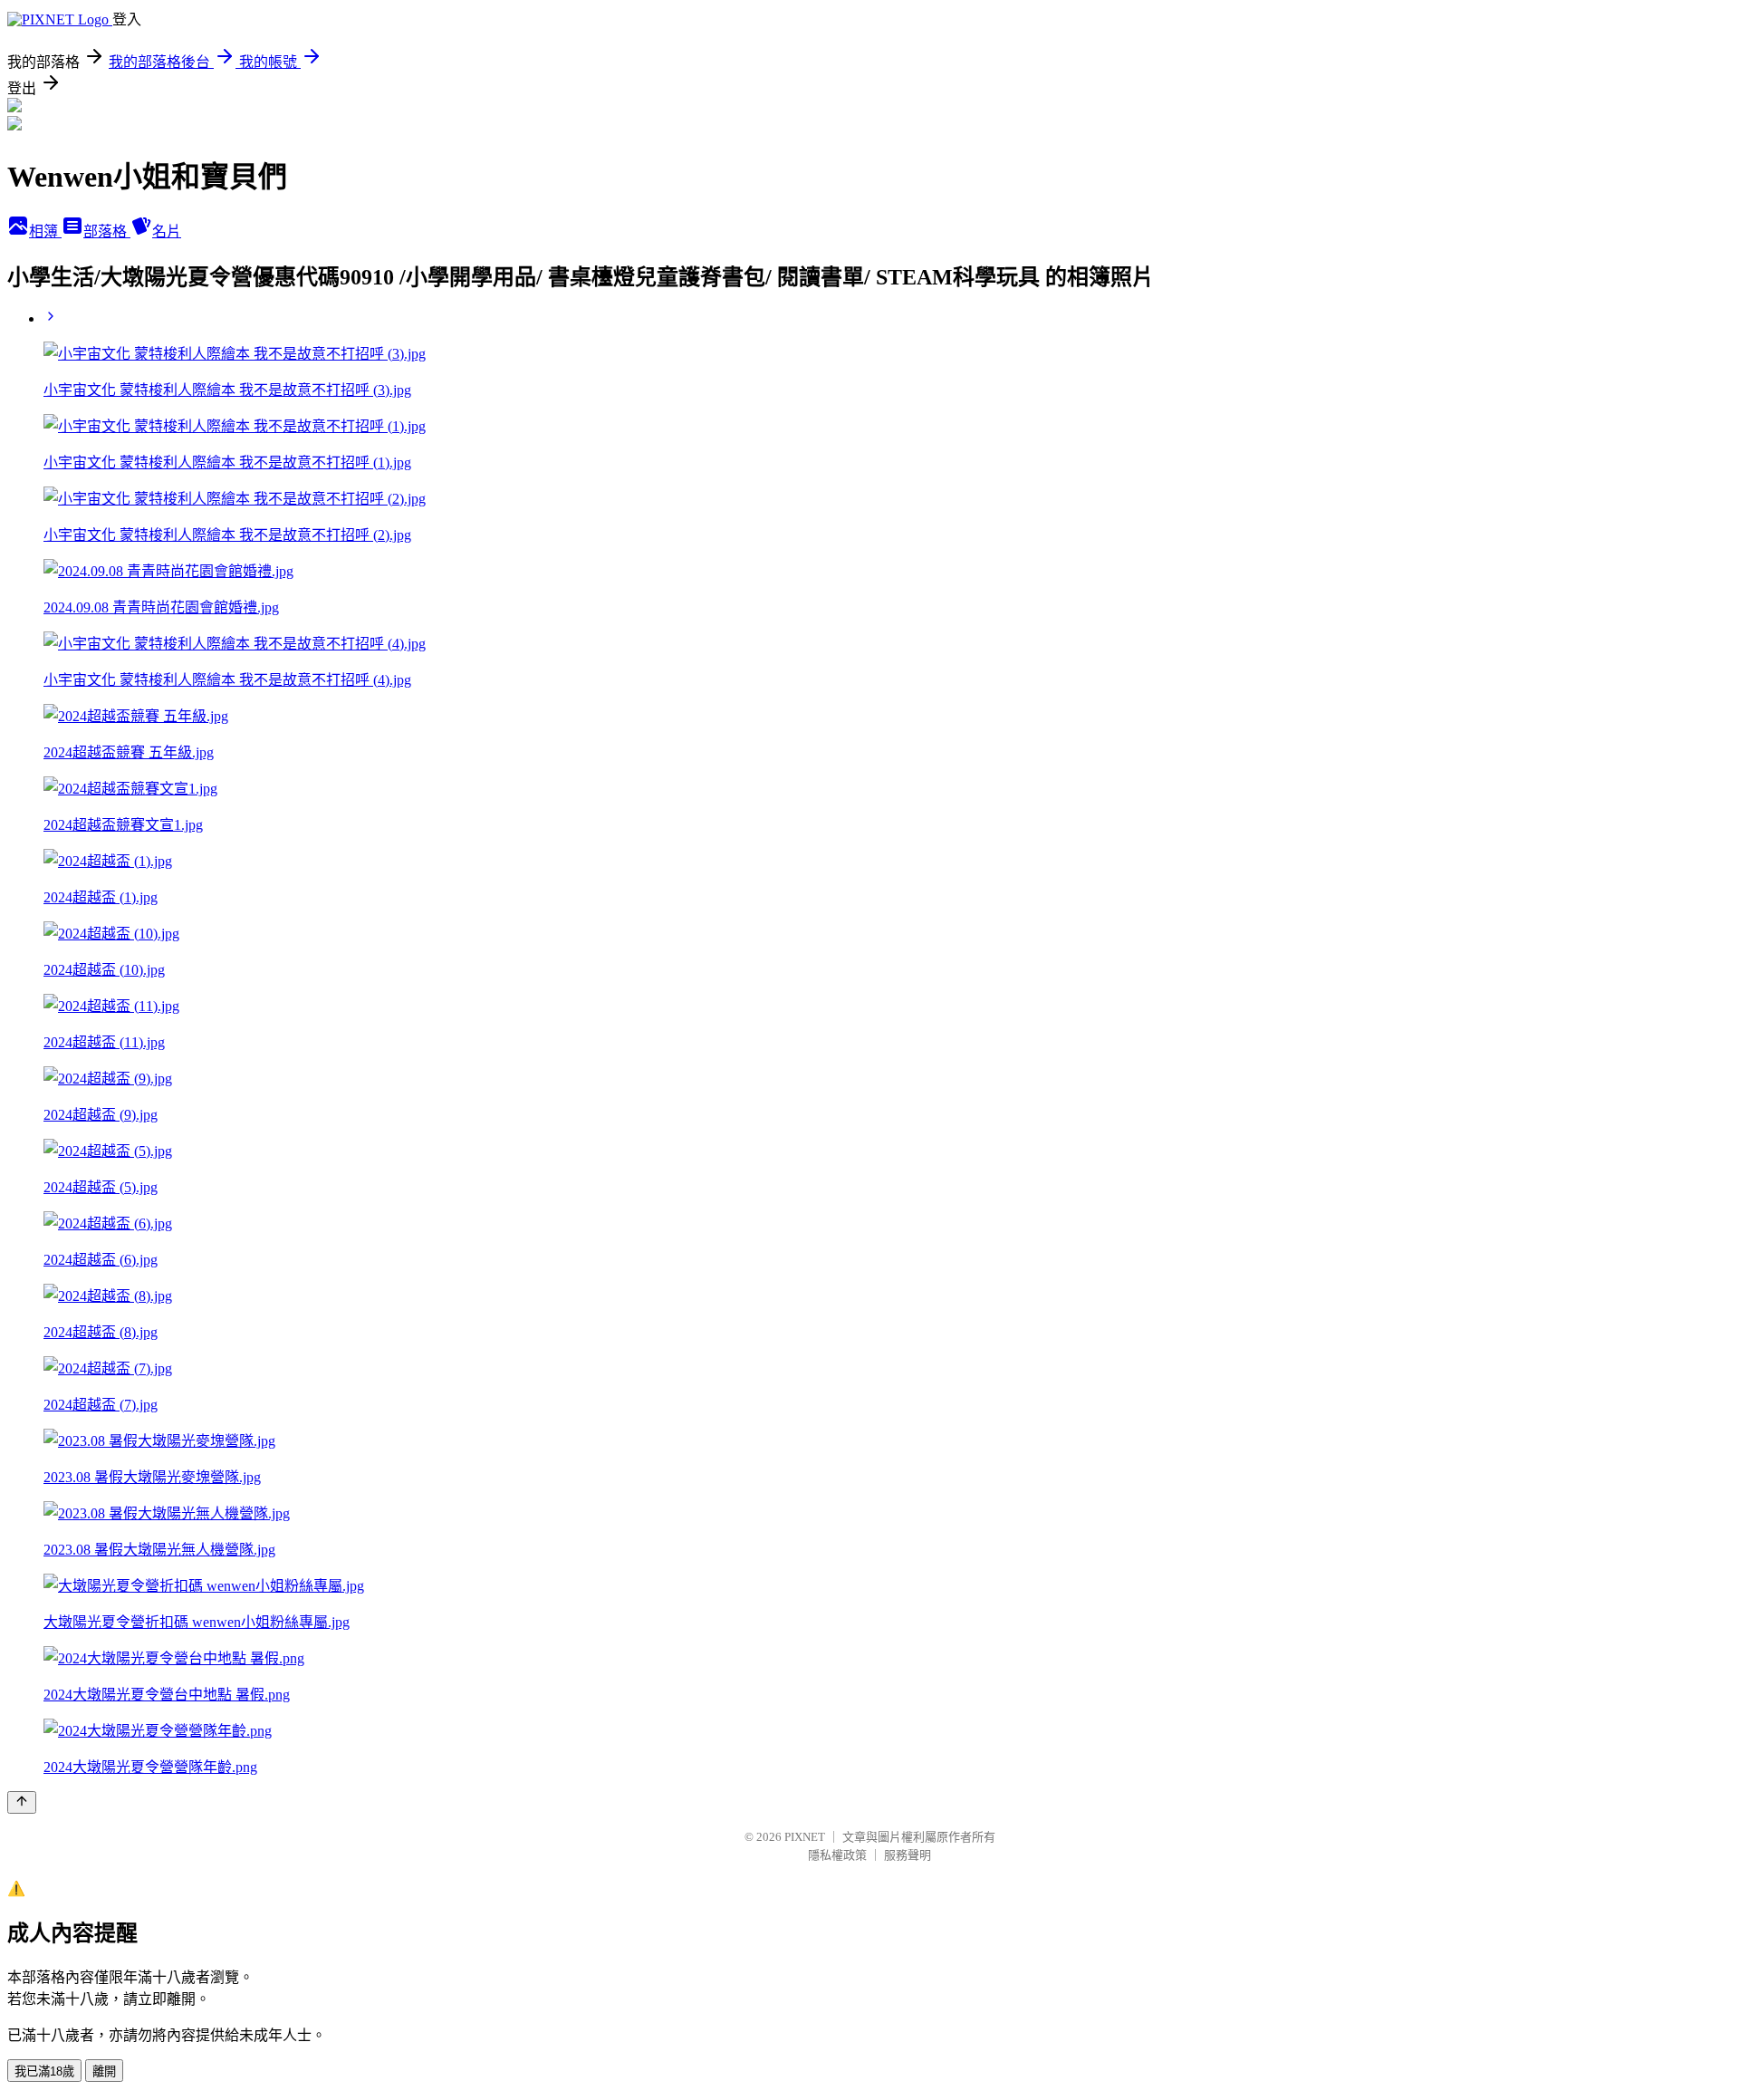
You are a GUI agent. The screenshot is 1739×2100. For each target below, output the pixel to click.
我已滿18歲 (44, 2071)
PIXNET (805, 1837)
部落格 (107, 231)
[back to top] (22, 1802)
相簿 (45, 231)
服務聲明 (908, 1855)
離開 (104, 2071)
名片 (167, 231)
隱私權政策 (837, 1855)
